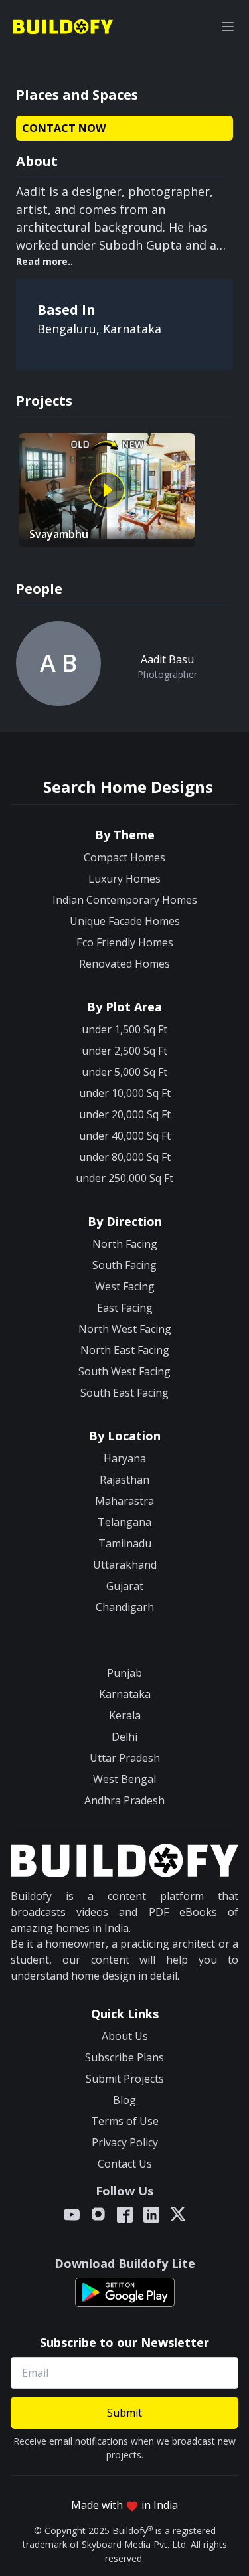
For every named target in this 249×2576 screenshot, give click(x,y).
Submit (124, 2413)
